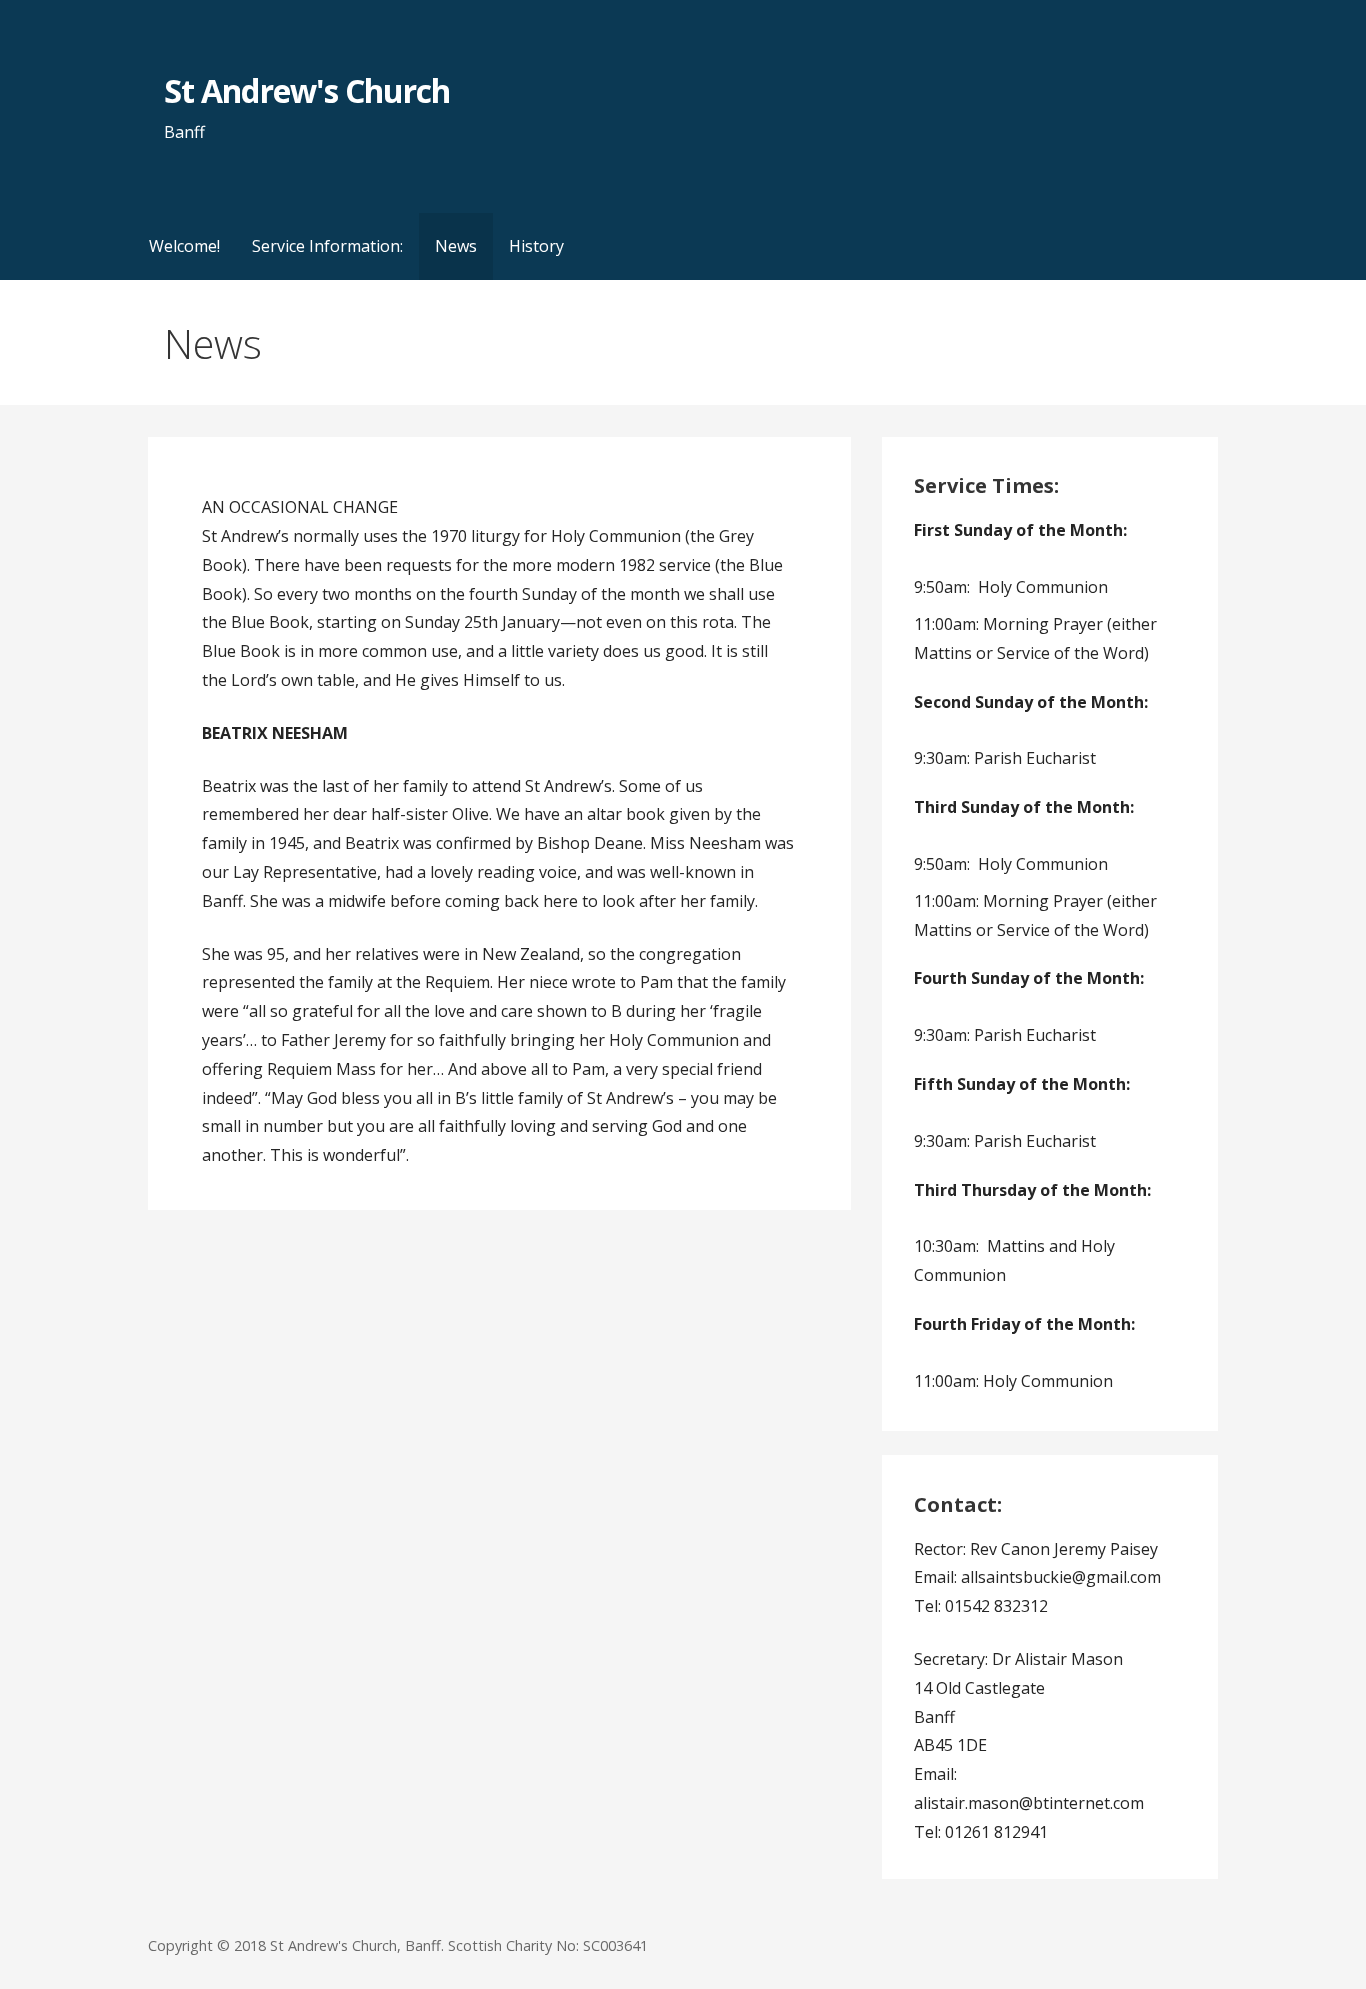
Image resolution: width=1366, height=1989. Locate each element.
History (536, 246)
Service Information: (327, 246)
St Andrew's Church (307, 90)
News (456, 246)
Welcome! (184, 246)
